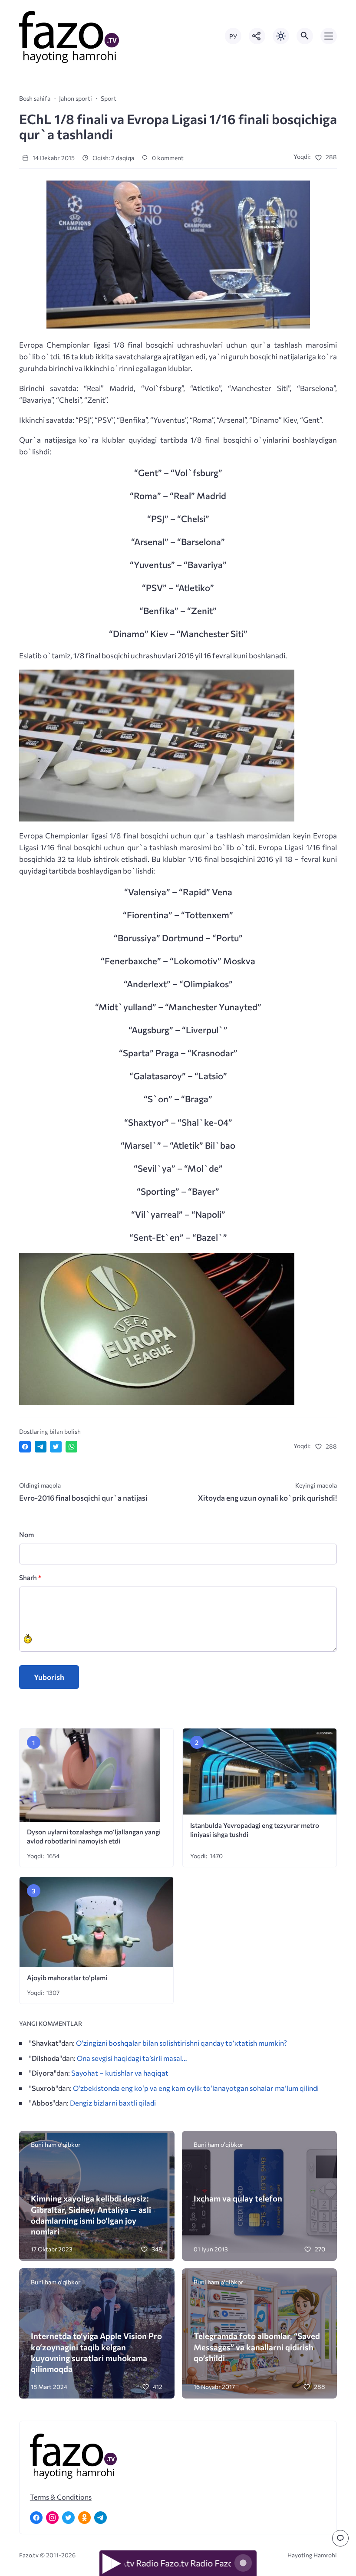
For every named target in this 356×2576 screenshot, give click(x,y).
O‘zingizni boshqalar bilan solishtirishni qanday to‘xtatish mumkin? (181, 2043)
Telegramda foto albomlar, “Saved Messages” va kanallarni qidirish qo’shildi (257, 2347)
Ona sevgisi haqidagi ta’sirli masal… (132, 2058)
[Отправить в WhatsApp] (71, 1447)
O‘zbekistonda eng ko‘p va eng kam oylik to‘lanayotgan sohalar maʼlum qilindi (196, 2088)
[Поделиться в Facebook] (25, 1447)
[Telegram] (101, 2518)
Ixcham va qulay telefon (238, 2198)
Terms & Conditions (61, 2497)
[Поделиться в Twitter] (56, 1447)
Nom (26, 1534)
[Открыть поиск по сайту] (305, 36)
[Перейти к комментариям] (340, 2538)
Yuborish (49, 1677)
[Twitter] (68, 2518)
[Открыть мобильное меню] (329, 36)
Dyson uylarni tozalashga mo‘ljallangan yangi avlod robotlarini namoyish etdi (94, 1836)
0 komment (167, 158)
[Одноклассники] (84, 2518)
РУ (233, 36)
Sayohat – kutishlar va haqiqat (120, 2073)
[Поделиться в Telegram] (41, 1447)
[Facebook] (36, 2518)
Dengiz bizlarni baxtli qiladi (113, 2103)
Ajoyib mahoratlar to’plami (67, 1977)
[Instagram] (52, 2518)
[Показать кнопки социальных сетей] (257, 36)
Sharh (30, 1577)
